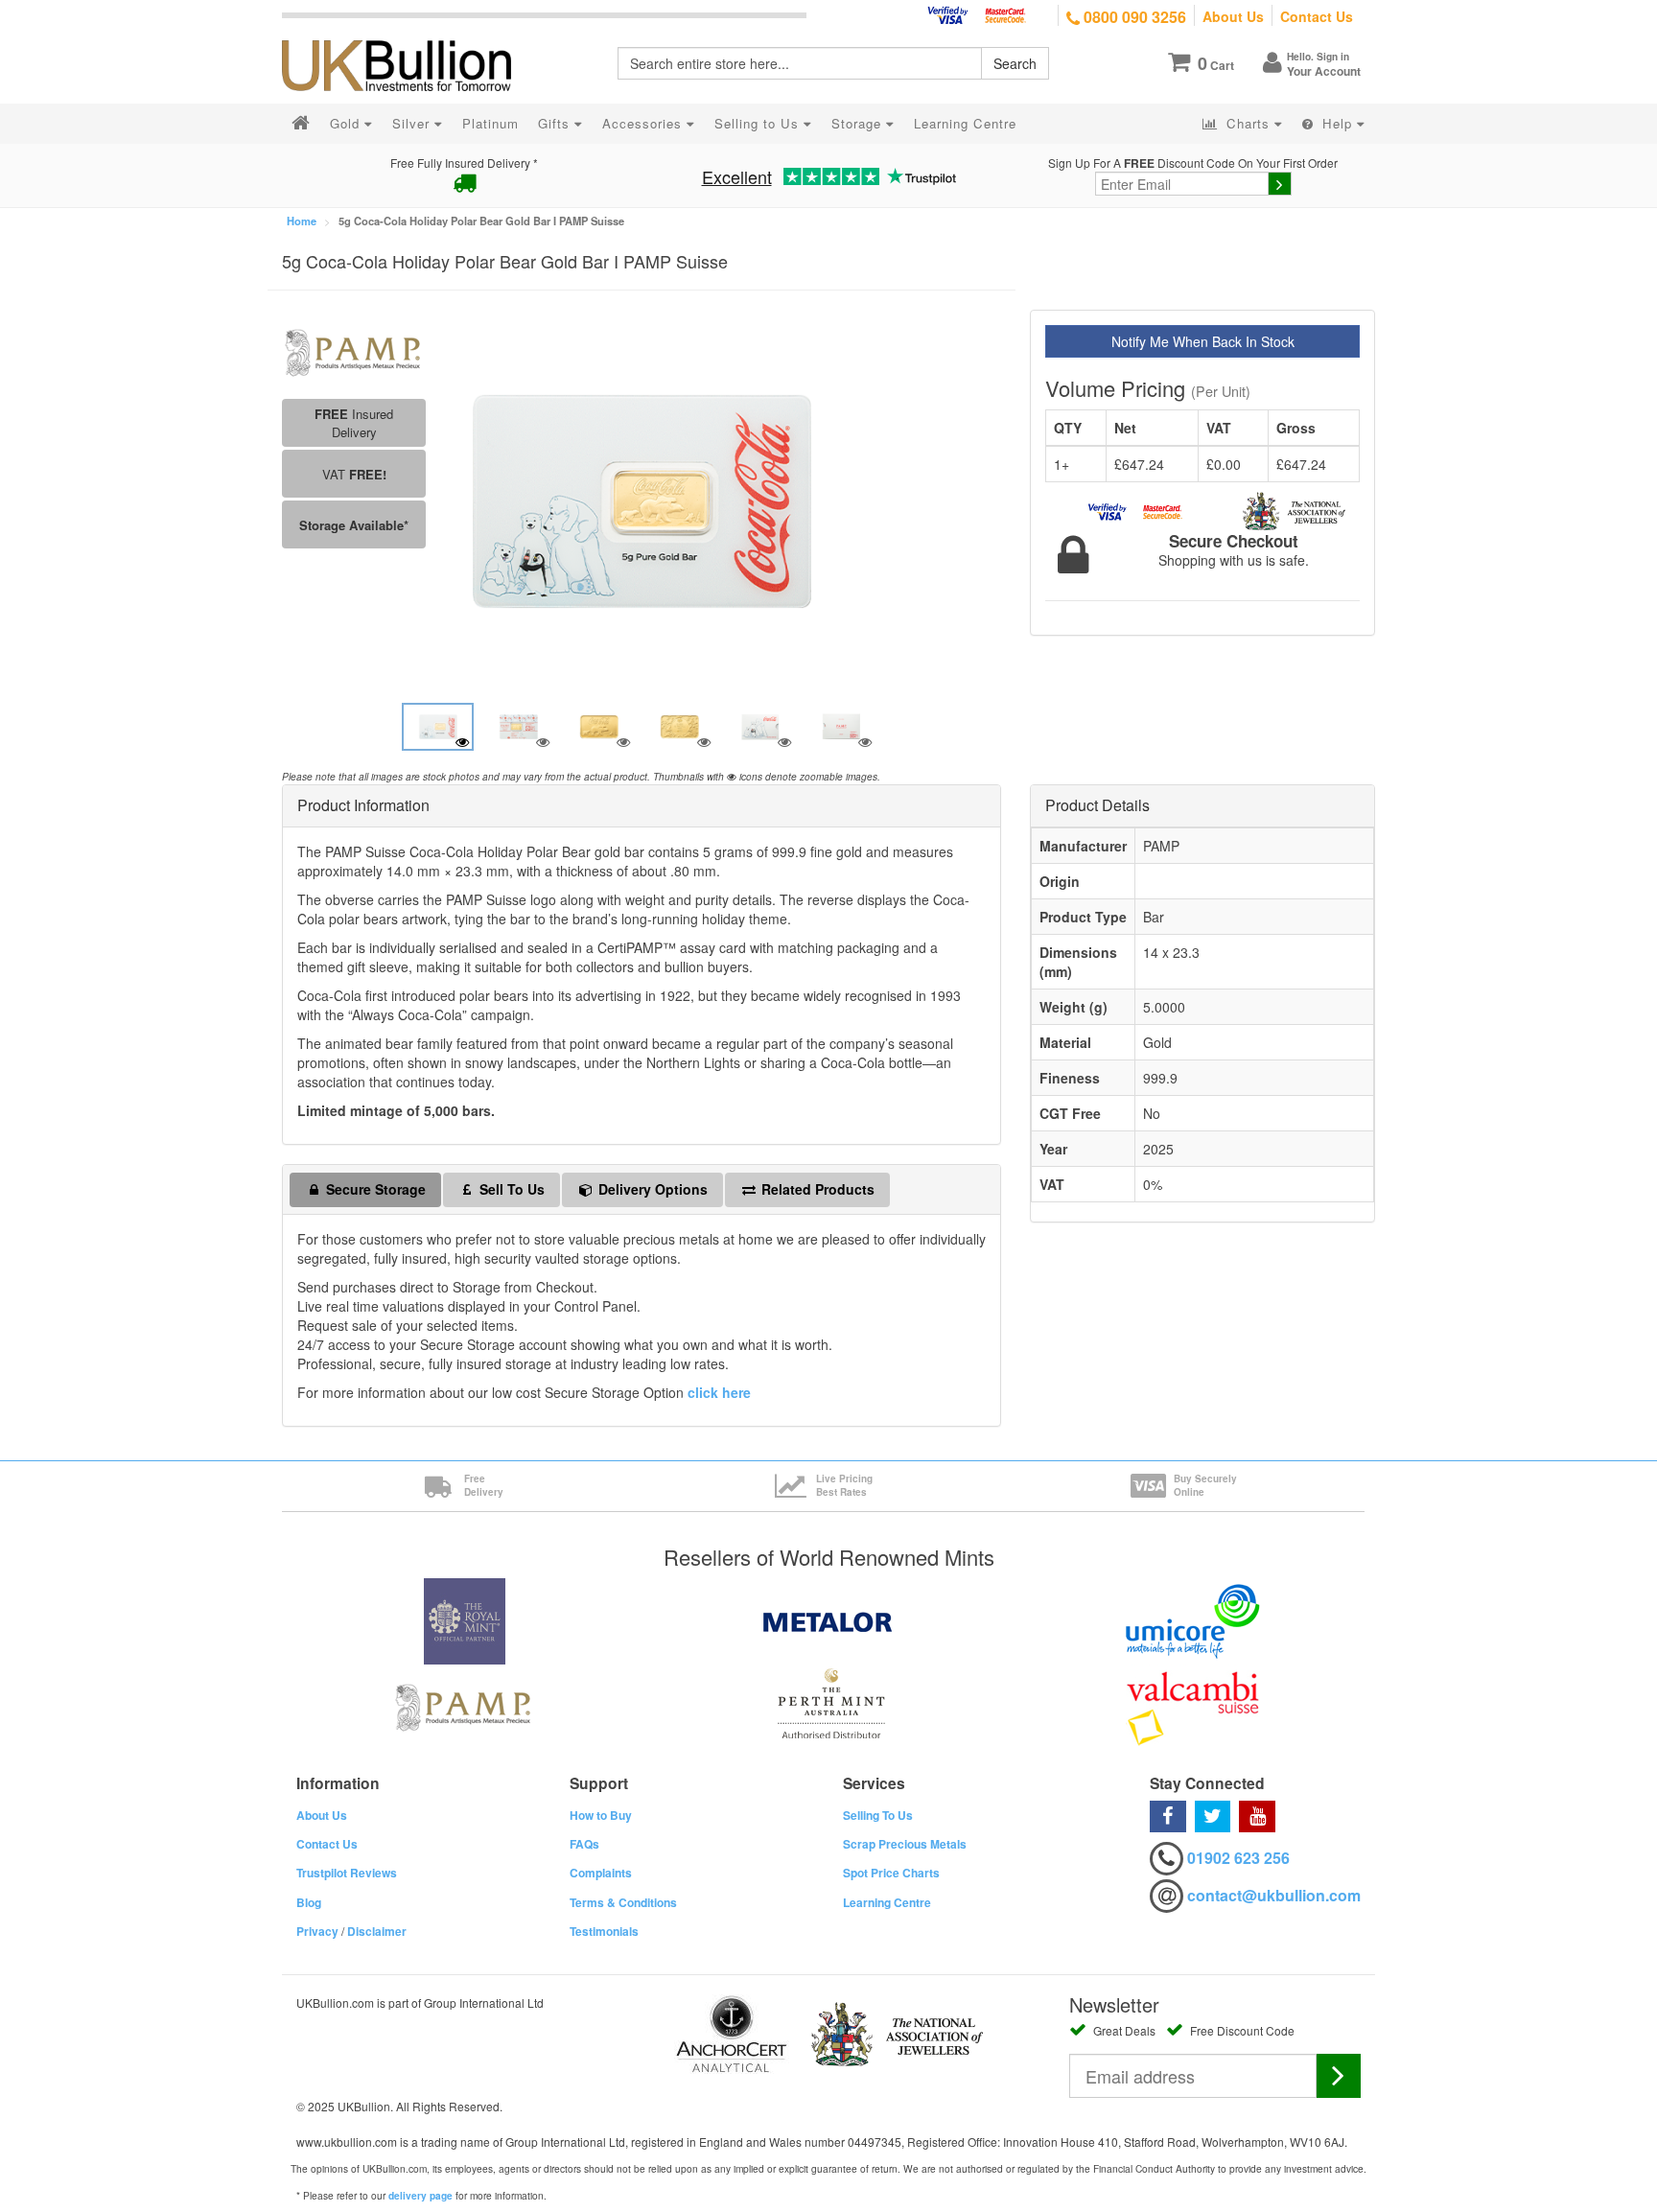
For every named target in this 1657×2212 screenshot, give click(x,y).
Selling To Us (878, 1815)
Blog (309, 1902)
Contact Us (1317, 16)
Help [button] (1337, 123)
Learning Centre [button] (965, 123)
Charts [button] (1248, 123)
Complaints (601, 1873)
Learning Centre (887, 1902)
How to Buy (601, 1815)
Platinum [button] (490, 123)
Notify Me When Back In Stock (1203, 341)
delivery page (420, 2196)
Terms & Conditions (623, 1902)
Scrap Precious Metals (905, 1844)
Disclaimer (377, 1931)
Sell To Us (510, 1189)
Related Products (816, 1189)
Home (302, 221)
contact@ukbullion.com (1274, 1895)
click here (719, 1392)
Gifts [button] (556, 123)
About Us (1233, 16)
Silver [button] (413, 123)
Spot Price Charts (891, 1873)
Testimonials (604, 1931)
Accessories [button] (644, 123)
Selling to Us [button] (759, 123)
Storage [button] (859, 123)
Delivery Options (651, 1189)
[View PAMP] (354, 351)
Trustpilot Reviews (347, 1873)
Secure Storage (374, 1189)
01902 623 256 (1238, 1858)
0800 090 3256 (1133, 17)
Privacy (317, 1931)
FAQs (584, 1844)
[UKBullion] (409, 35)
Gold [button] (347, 123)
